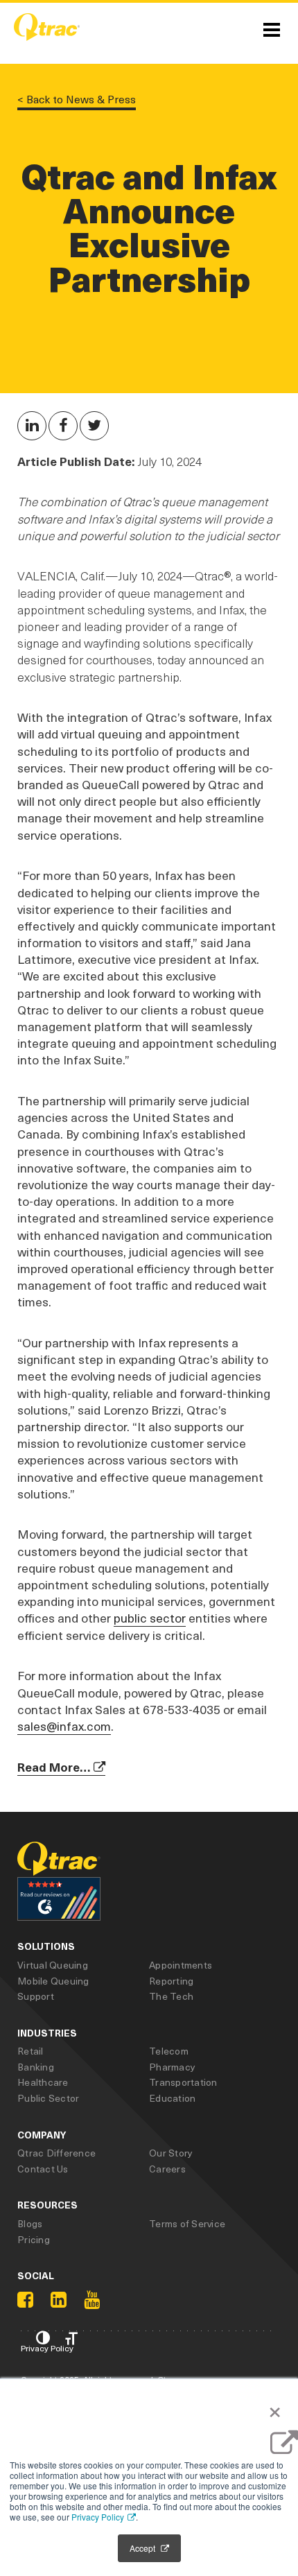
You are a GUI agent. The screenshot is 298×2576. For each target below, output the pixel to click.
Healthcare (43, 2082)
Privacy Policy (98, 2517)
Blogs (30, 2223)
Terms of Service (187, 2223)
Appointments (181, 1965)
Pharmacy (172, 2067)
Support (36, 1996)
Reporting (171, 1981)
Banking (36, 2067)
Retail (30, 2051)
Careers (167, 2169)
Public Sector (48, 2098)
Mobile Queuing (53, 1981)
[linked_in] (59, 2300)
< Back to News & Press (77, 100)
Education (172, 2098)
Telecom (169, 2051)
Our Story (171, 2153)
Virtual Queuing (53, 1965)
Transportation (183, 2082)
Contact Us (43, 2169)
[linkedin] (32, 426)
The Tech (171, 1996)
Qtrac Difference (56, 2153)
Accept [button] (143, 2548)
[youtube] (92, 2300)
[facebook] (25, 2300)
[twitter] (63, 426)
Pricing (34, 2239)
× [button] (271, 2409)
